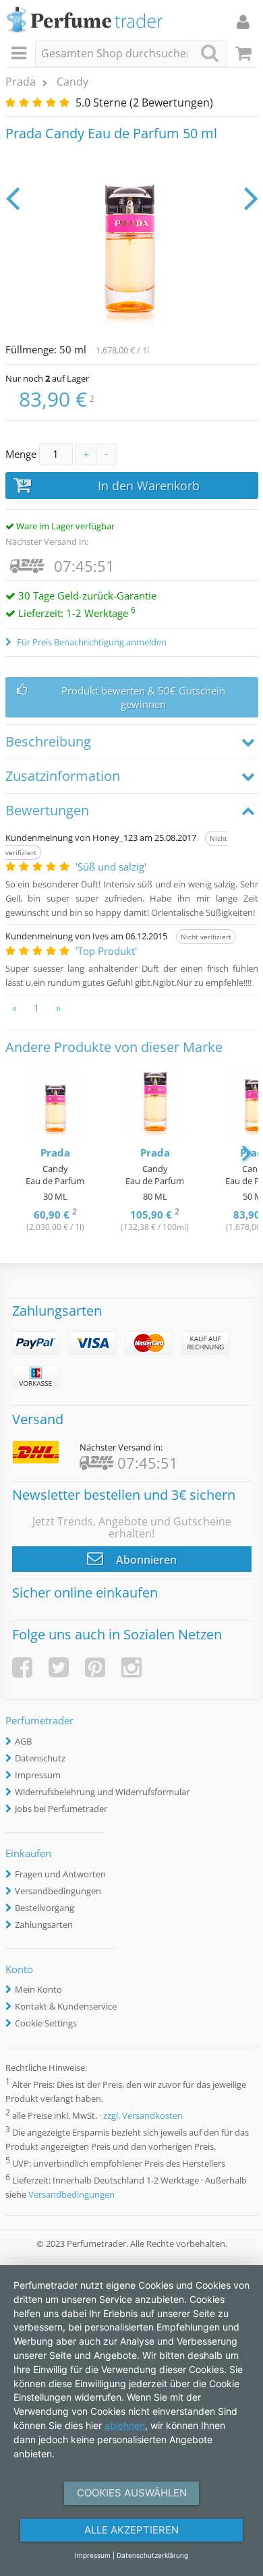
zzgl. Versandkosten (143, 2115)
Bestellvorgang (45, 1908)
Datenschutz (40, 1758)
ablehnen (125, 2425)
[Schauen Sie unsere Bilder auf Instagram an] (131, 1667)
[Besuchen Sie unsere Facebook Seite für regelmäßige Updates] (22, 1667)
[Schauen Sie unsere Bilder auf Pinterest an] (95, 1667)
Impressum (38, 1775)
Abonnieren (145, 1560)
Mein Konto (38, 1989)
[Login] (243, 22)
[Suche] (210, 53)
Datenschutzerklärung (152, 2555)
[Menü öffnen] (21, 54)
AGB (23, 1741)
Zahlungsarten (44, 1925)
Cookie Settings (46, 2023)
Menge (21, 454)
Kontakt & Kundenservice (66, 2006)
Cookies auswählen (132, 2493)
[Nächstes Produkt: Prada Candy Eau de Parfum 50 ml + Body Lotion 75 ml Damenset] (251, 198)
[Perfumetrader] (85, 21)
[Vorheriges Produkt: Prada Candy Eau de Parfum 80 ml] (12, 198)
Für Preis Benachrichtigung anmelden (91, 642)
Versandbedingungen (58, 1891)
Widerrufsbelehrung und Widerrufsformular (102, 1792)
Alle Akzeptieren (131, 2530)
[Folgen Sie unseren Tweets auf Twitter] (59, 1667)
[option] (55, 1151)
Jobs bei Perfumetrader (61, 1809)
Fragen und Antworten (60, 1874)
